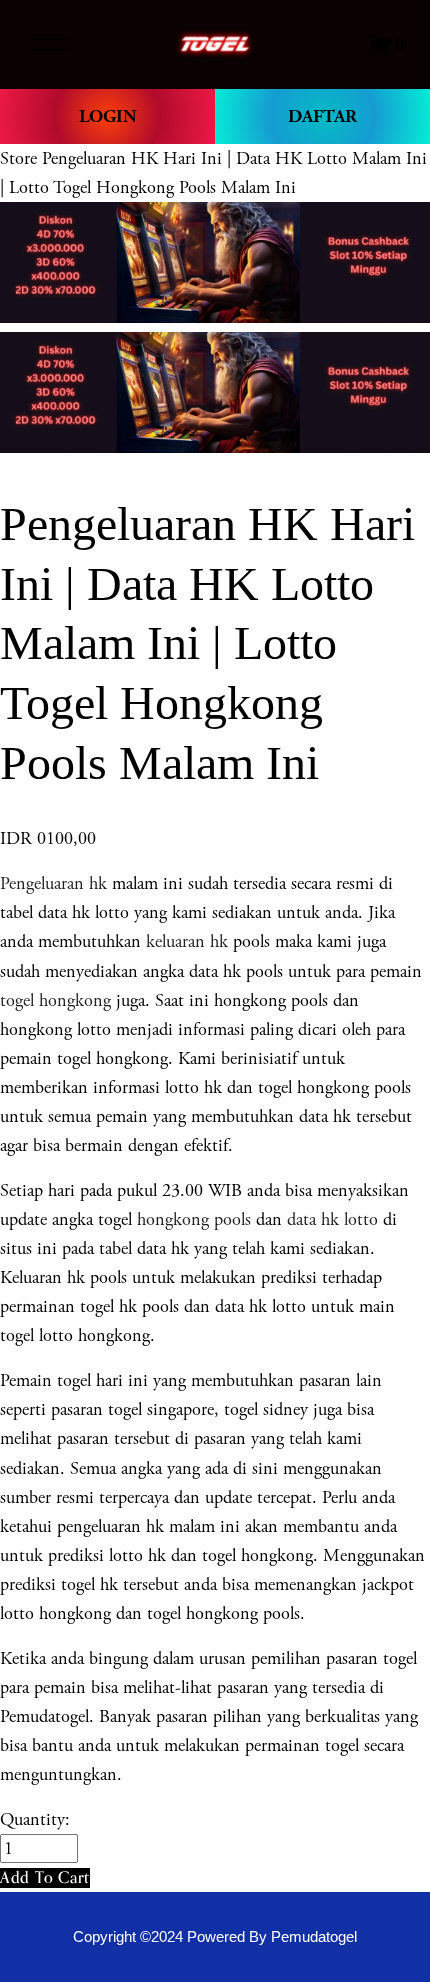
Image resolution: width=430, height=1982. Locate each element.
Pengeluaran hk (53, 883)
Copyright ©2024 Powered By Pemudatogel (215, 1937)
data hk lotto (332, 1219)
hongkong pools (191, 1219)
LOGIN (108, 116)
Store (18, 158)
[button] (45, 1877)
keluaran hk (187, 941)
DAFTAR (322, 116)
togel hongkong (55, 1000)
